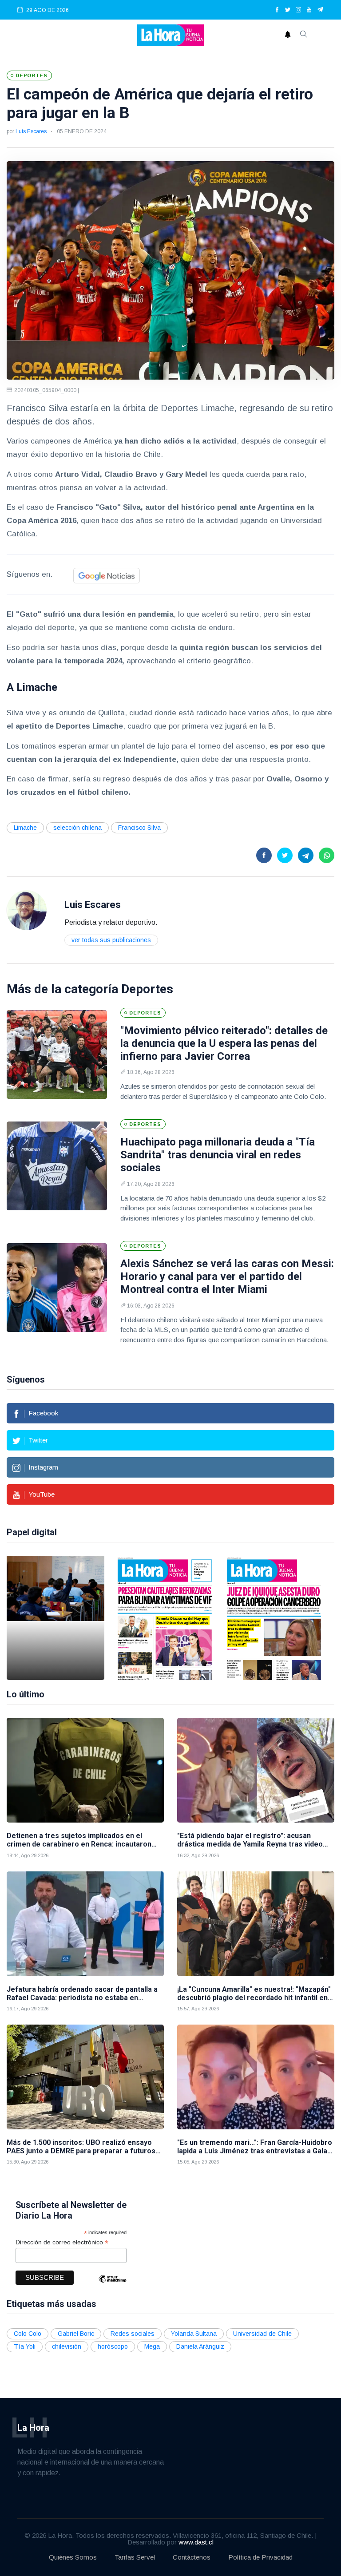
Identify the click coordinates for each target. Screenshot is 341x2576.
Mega (152, 2346)
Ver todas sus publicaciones (111, 940)
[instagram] (298, 10)
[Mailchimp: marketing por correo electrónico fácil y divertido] (112, 2285)
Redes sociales (133, 2334)
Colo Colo (28, 2334)
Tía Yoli (25, 2346)
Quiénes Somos (73, 2557)
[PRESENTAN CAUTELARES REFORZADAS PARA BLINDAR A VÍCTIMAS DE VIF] (165, 1618)
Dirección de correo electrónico (62, 2242)
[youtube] (309, 10)
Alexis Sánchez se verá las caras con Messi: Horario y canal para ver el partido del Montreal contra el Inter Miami (227, 1276)
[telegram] (320, 10)
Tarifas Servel (135, 2557)
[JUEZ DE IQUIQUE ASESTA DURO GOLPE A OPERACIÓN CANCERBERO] (274, 1618)
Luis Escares (31, 131)
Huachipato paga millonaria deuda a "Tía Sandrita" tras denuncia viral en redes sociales (218, 1155)
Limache (25, 828)
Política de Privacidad (260, 2557)
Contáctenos (192, 2557)
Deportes (147, 989)
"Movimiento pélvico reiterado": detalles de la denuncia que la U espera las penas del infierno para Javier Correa (224, 1043)
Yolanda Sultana (194, 2334)
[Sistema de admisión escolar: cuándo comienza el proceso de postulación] (56, 1618)
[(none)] (27, 910)
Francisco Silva (139, 828)
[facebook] (277, 10)
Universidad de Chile (262, 2334)
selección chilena (77, 828)
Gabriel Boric (76, 2334)
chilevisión (67, 2346)
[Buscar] (304, 35)
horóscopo (113, 2346)
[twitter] (288, 10)
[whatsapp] (327, 855)
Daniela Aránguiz (200, 2346)
